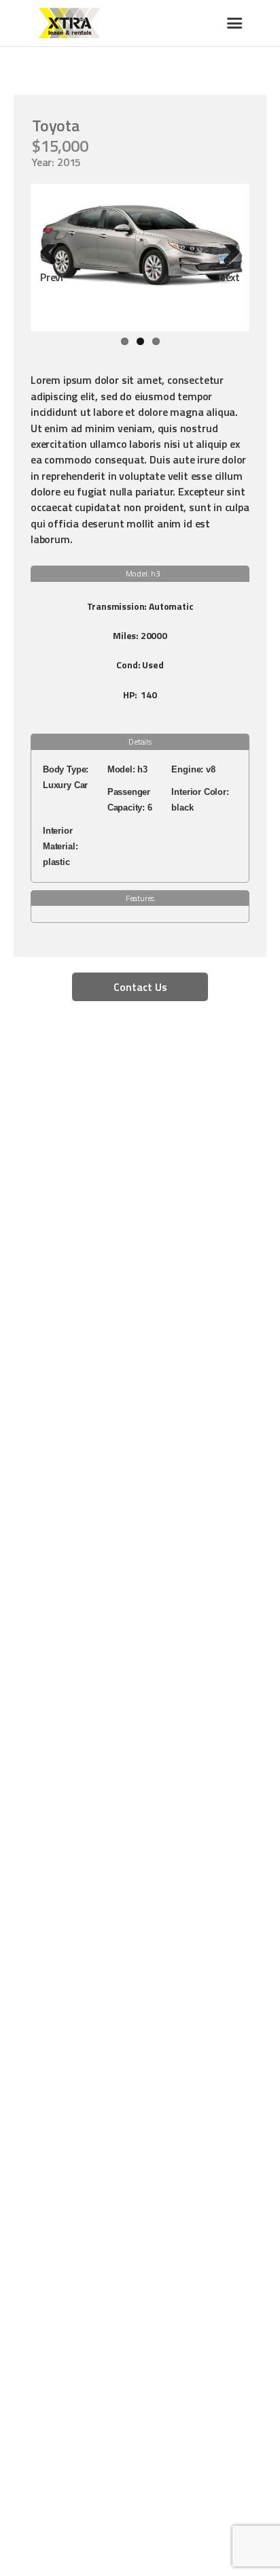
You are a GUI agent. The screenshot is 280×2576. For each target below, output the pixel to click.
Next (229, 277)
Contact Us (140, 987)
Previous (52, 277)
